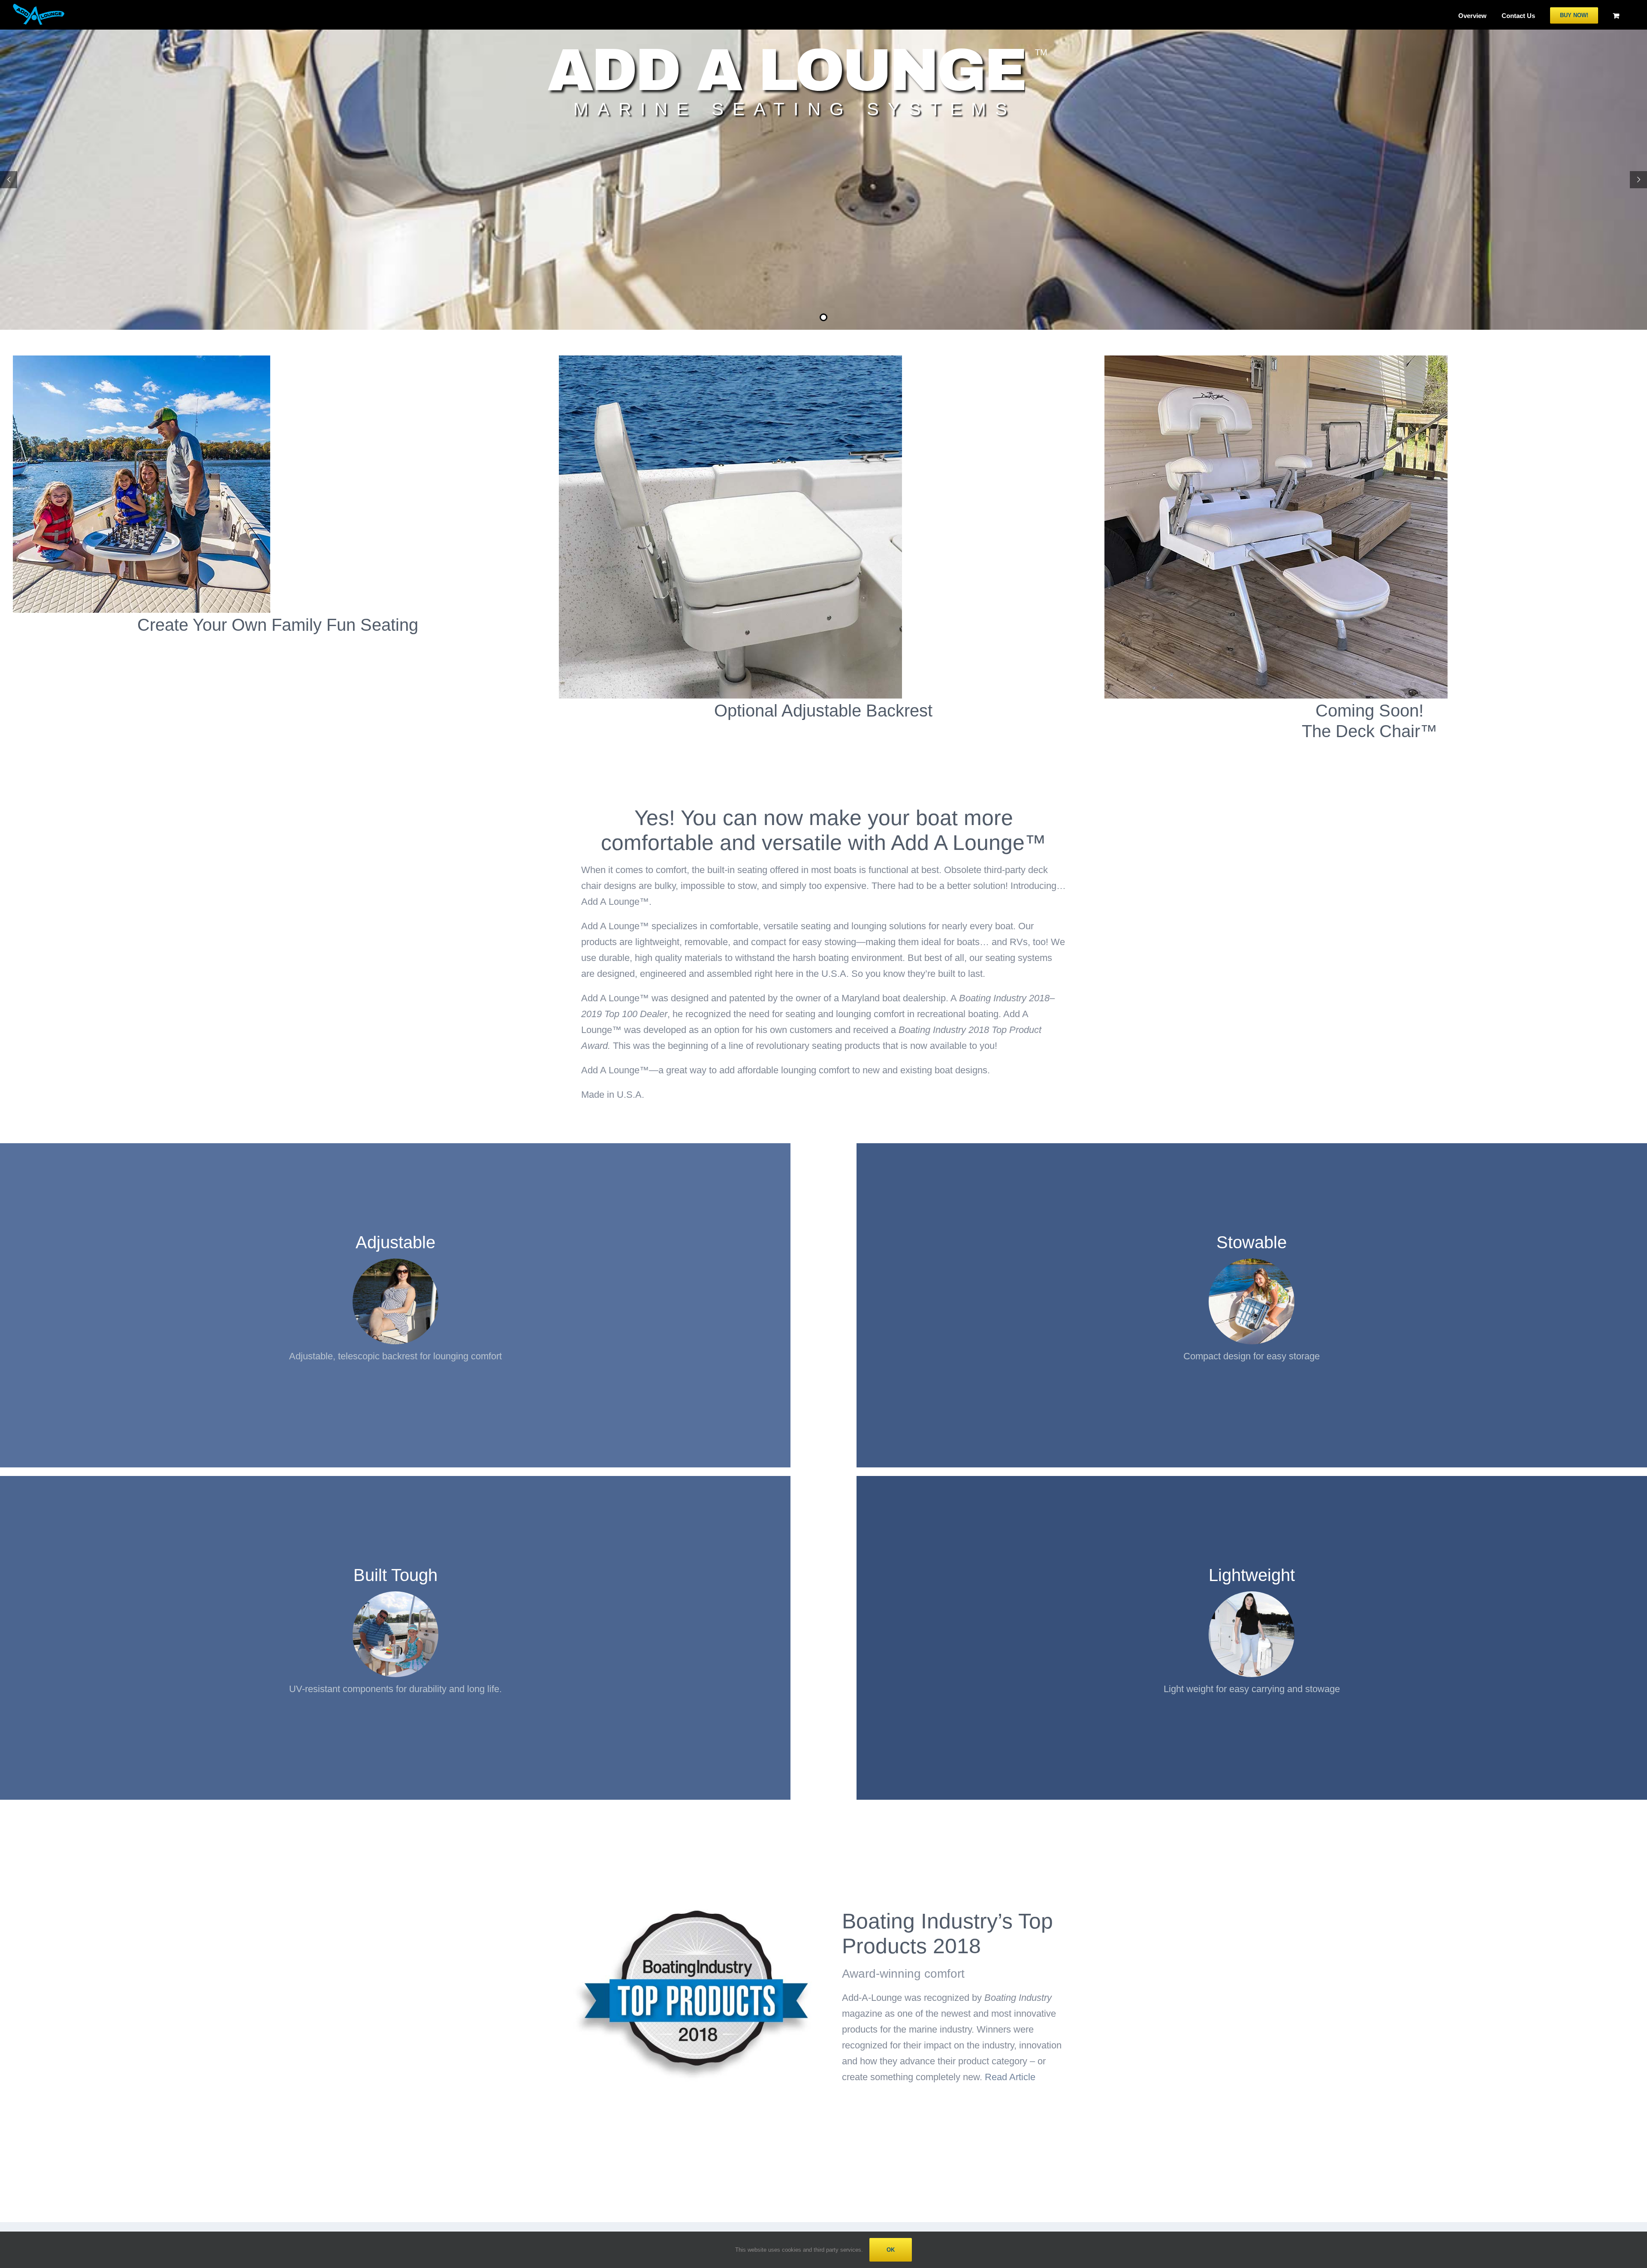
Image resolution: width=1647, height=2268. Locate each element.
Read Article (1010, 2077)
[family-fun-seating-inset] (142, 360)
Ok (891, 2250)
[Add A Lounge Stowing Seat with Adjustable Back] (730, 360)
